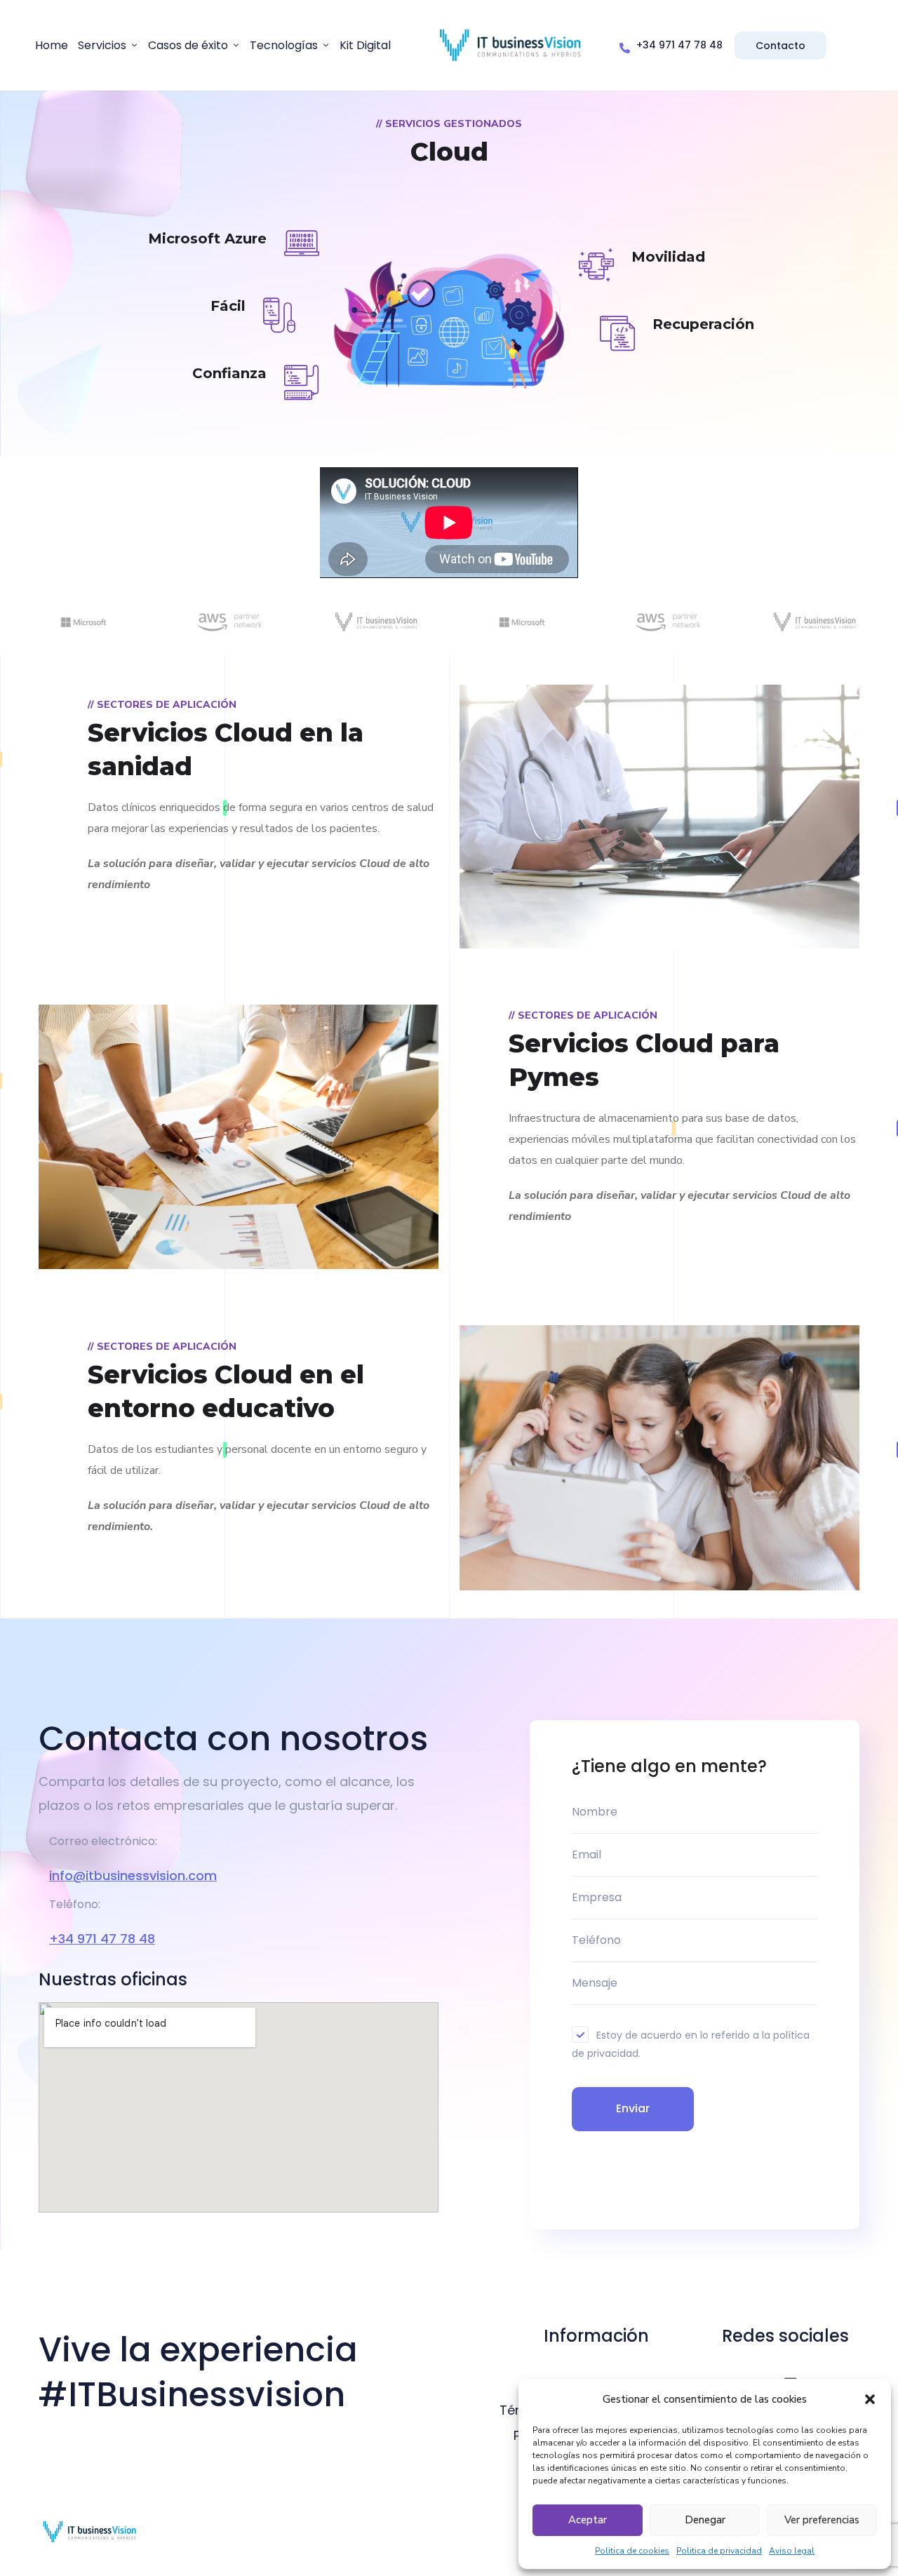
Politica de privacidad (719, 2551)
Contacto (780, 46)
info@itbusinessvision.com (133, 1876)
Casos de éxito (188, 45)
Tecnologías (284, 45)
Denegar (705, 2520)
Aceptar (588, 2520)
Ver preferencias (822, 2520)
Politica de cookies (632, 2551)
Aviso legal (792, 2551)
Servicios (102, 45)
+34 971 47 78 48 (102, 1939)
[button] (870, 2399)
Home (52, 45)
